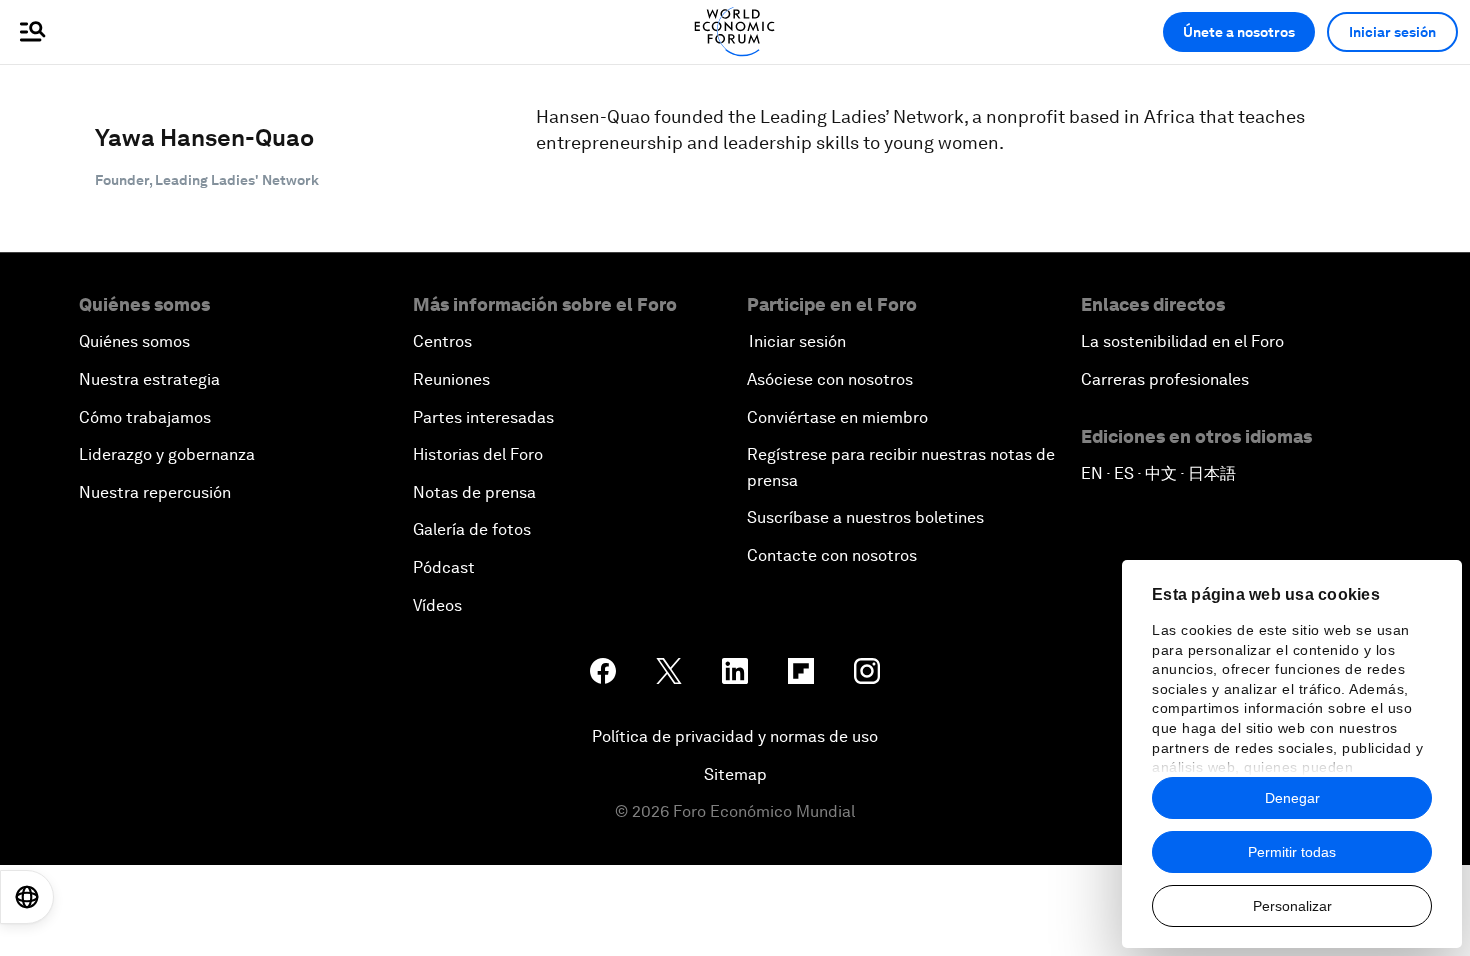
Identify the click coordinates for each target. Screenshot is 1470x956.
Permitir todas (1292, 852)
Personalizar (1292, 906)
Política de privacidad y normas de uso (735, 736)
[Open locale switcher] (27, 897)
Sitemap (735, 774)
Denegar (1292, 798)
